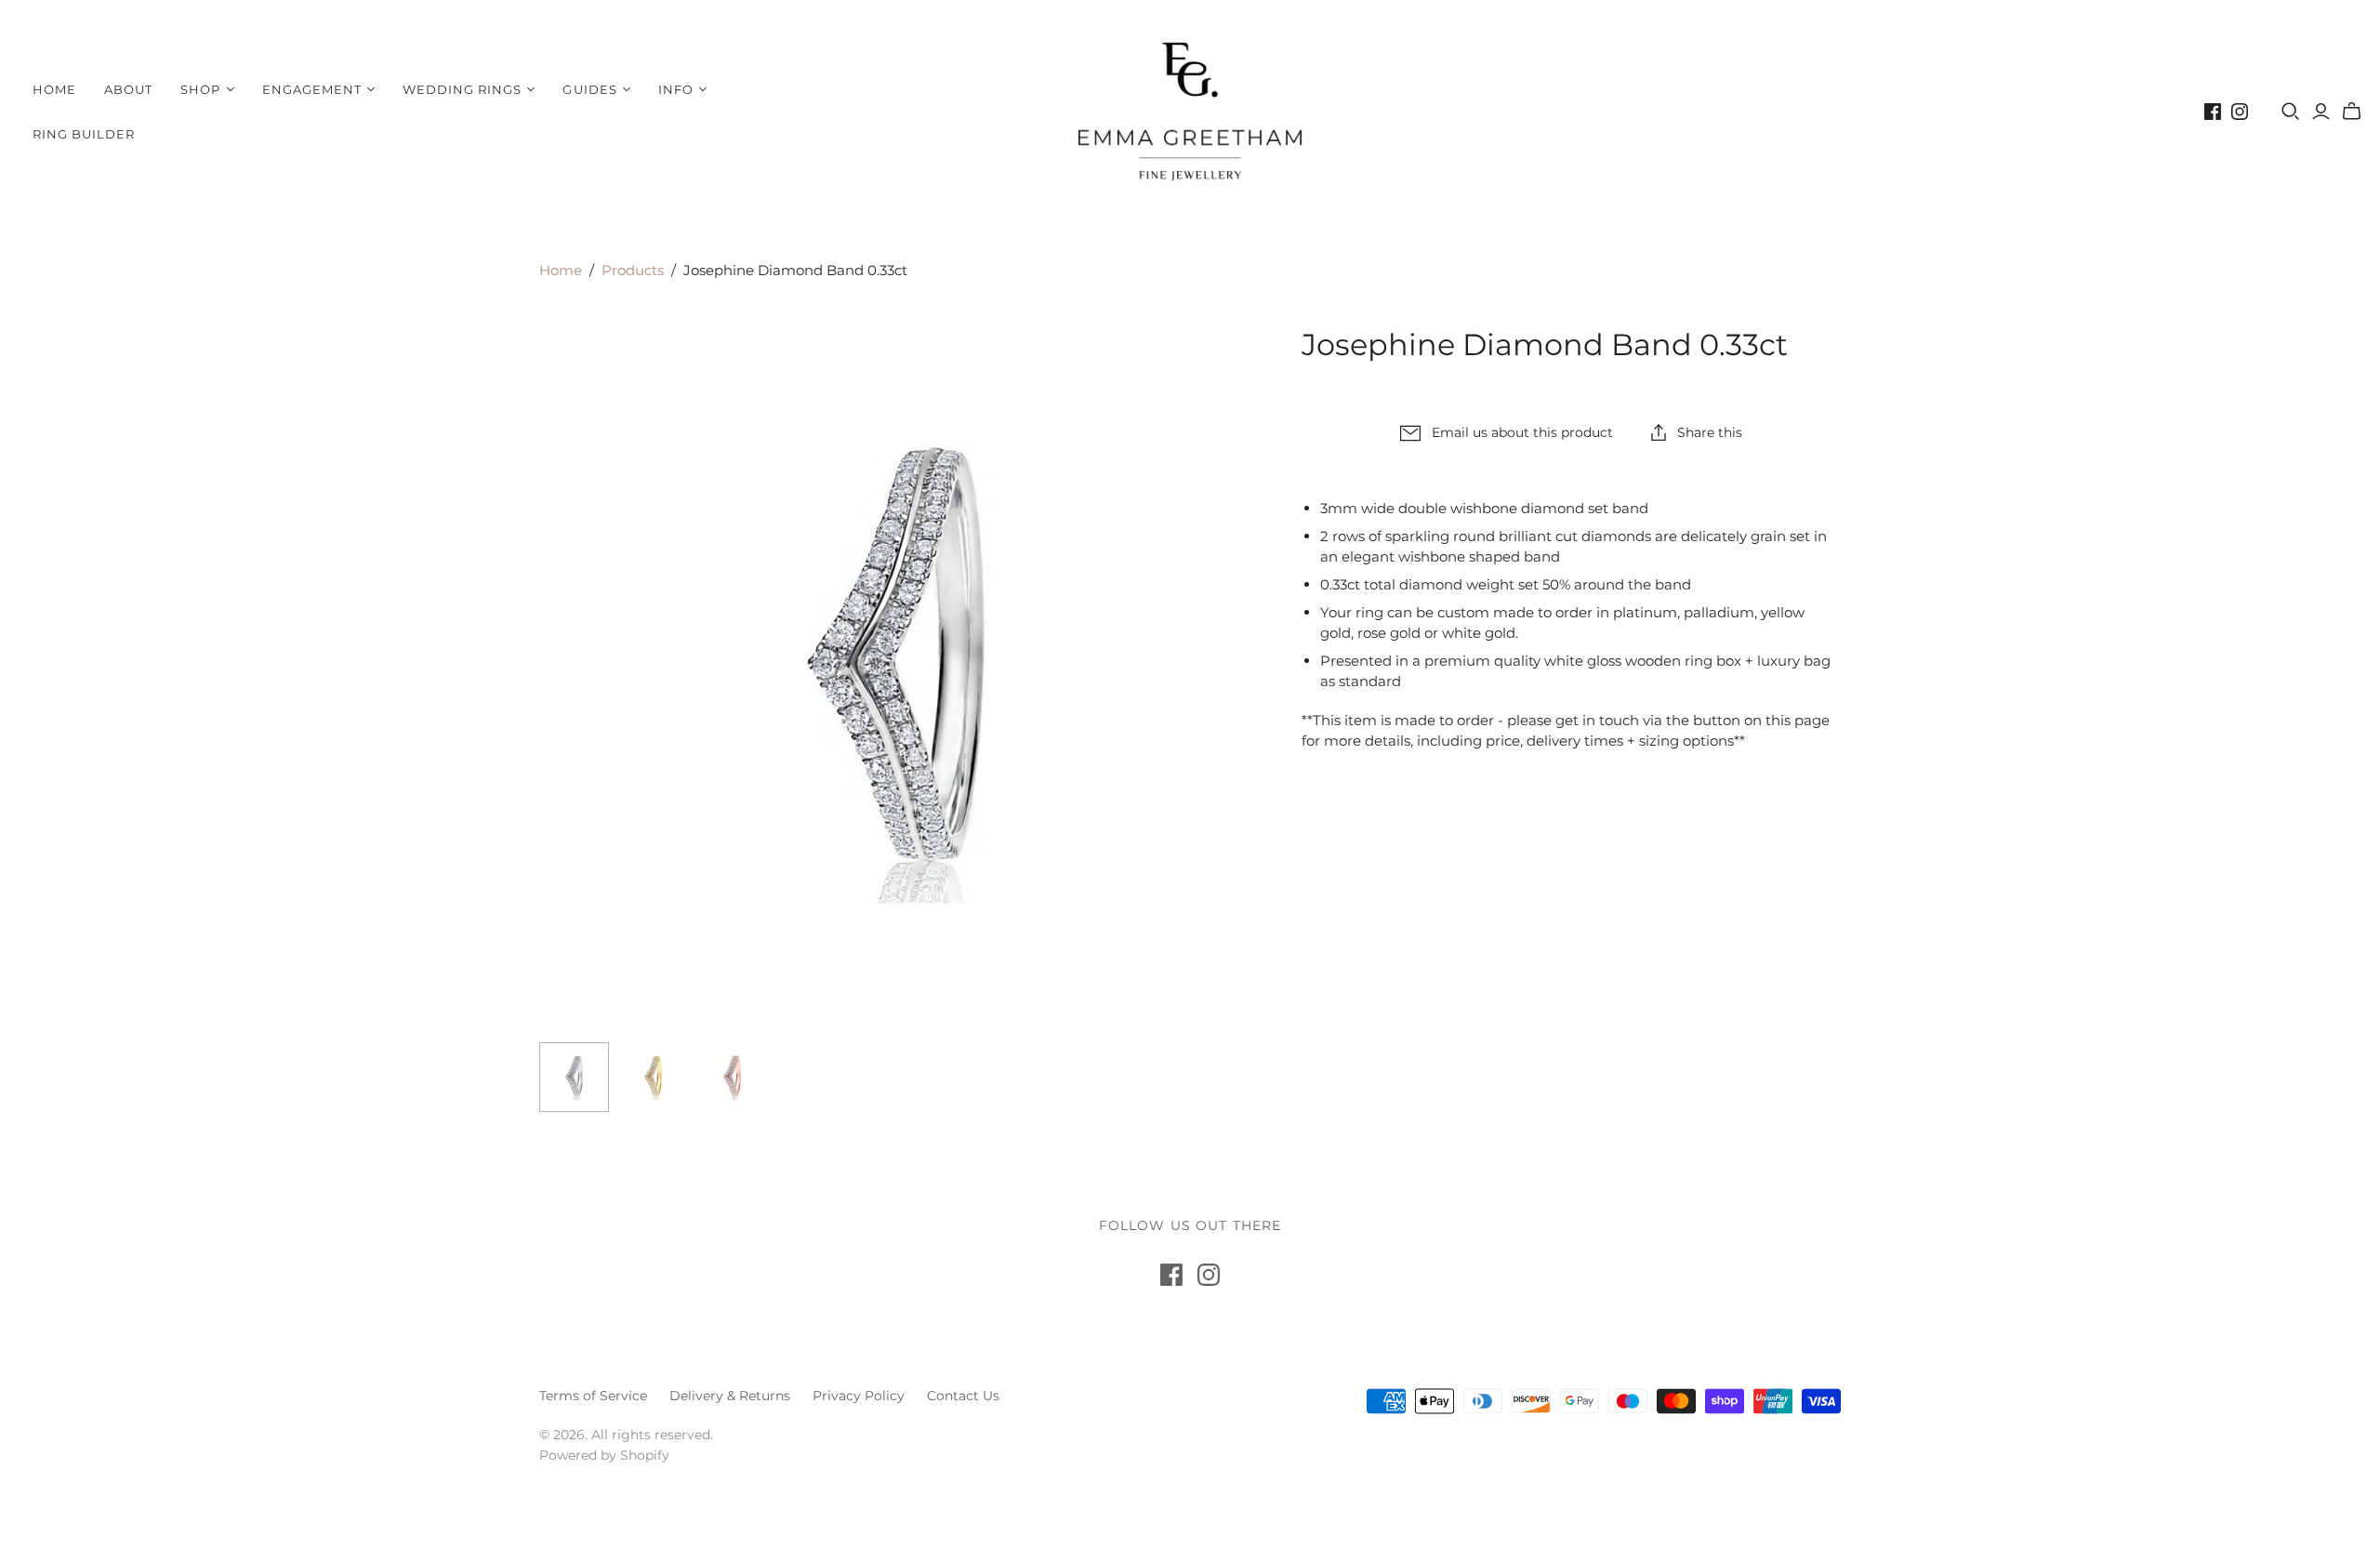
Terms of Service (593, 1396)
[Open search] (2291, 112)
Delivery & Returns (730, 1396)
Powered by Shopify (604, 1455)
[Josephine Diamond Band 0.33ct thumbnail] (574, 1077)
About (128, 89)
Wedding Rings (463, 89)
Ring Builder (84, 134)
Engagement (312, 89)
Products (633, 270)
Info (676, 89)
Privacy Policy (859, 1396)
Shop (200, 89)
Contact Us (963, 1396)
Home (54, 89)
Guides (589, 89)
